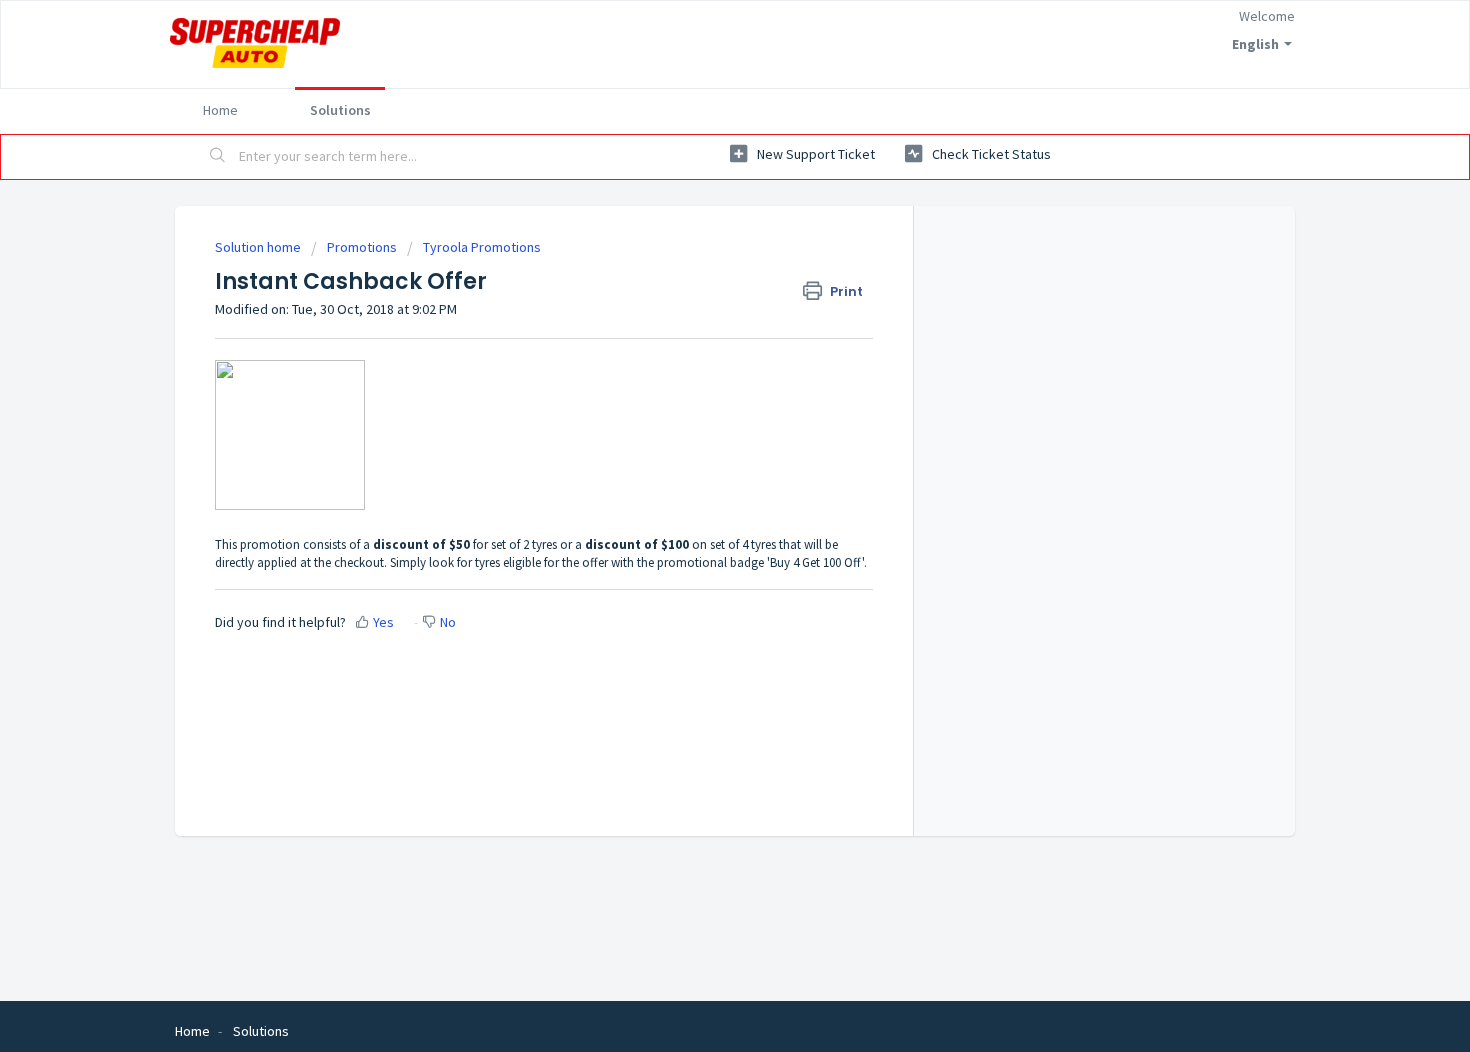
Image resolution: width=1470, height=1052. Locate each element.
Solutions (340, 110)
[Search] (218, 157)
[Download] (698, 262)
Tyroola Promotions (482, 247)
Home (220, 110)
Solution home (259, 247)
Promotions (362, 247)
